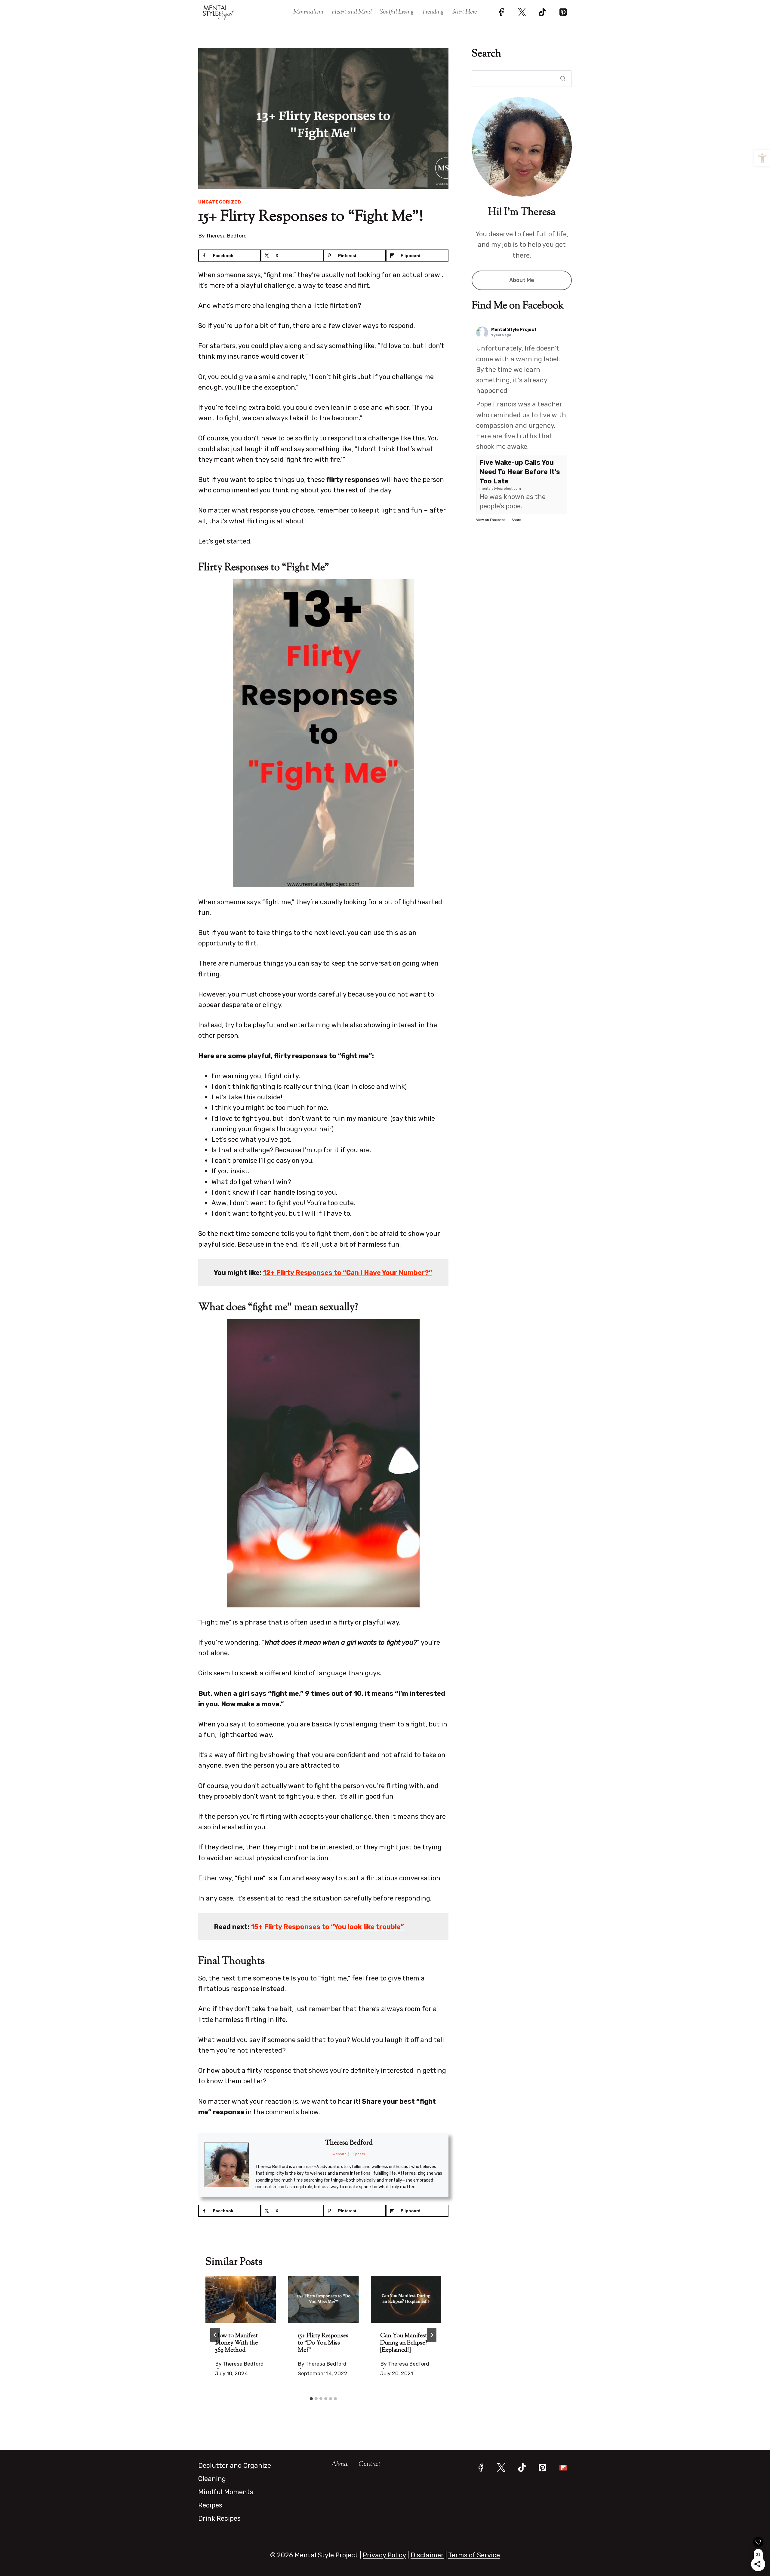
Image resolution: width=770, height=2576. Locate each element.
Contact (370, 2464)
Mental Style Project (514, 330)
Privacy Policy (384, 2555)
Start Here (464, 12)
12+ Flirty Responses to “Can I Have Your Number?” (348, 1273)
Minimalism (308, 12)
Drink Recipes (219, 2518)
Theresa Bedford (226, 236)
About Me (522, 280)
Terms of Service (474, 2555)
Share (516, 520)
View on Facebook (491, 520)
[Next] (432, 2335)
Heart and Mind (352, 12)
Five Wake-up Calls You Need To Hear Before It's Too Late (520, 472)
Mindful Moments (226, 2492)
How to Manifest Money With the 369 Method (236, 2343)
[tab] (311, 2399)
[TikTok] (542, 12)
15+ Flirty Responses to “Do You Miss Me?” (323, 2343)
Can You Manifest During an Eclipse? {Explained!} (404, 2343)
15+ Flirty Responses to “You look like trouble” (327, 1927)
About (340, 2464)
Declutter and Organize (235, 2466)
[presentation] (241, 2299)
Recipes (210, 2505)
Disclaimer (427, 2555)
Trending (433, 12)
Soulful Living (397, 12)
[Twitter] (522, 12)
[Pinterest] (563, 12)
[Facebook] (501, 12)
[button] (762, 158)
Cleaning (212, 2479)
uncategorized (220, 202)
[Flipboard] (563, 2468)
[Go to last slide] (215, 2335)
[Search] (561, 78)
